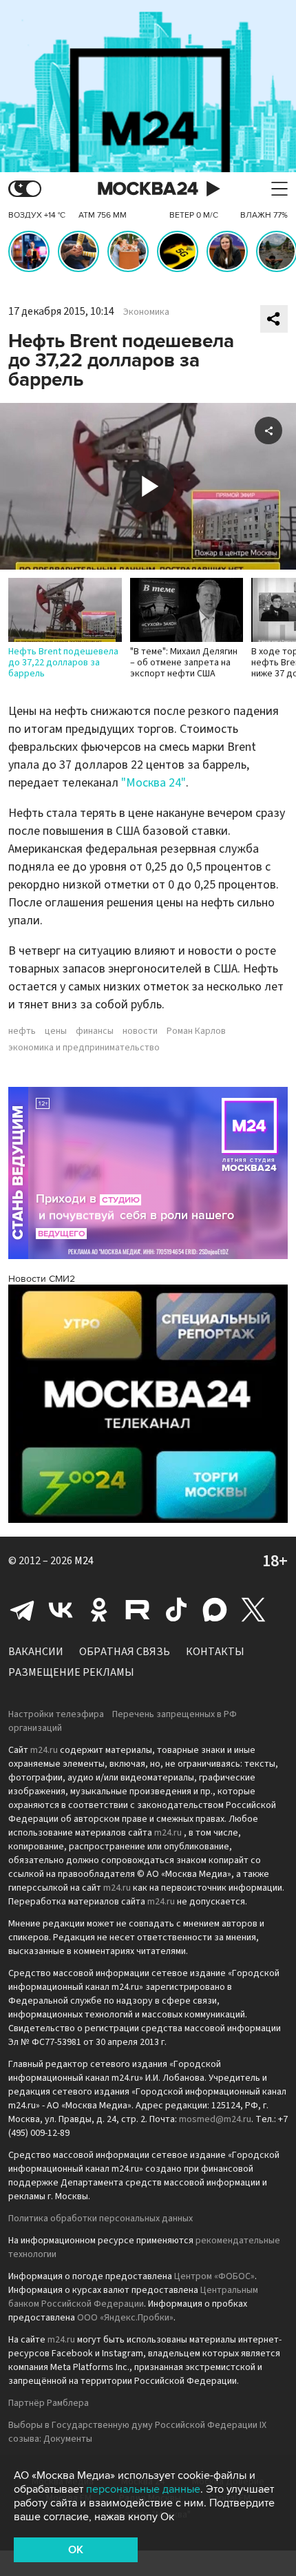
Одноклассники (99, 1610)
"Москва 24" (154, 783)
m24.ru (44, 1750)
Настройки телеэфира (56, 1714)
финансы (95, 1031)
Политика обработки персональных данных (101, 2219)
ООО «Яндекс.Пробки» (125, 2318)
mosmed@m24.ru (215, 2119)
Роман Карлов (196, 1031)
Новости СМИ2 (42, 1279)
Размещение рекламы (71, 1672)
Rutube (138, 1610)
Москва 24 (148, 189)
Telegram (22, 1610)
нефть (22, 1031)
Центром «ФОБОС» (214, 2276)
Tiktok (176, 1610)
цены (56, 1031)
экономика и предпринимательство (84, 1048)
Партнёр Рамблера (49, 2403)
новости (140, 1031)
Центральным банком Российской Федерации (133, 2297)
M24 (84, 1561)
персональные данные (143, 2489)
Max (215, 1610)
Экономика (146, 312)
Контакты (215, 1652)
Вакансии (36, 1652)
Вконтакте (61, 1610)
